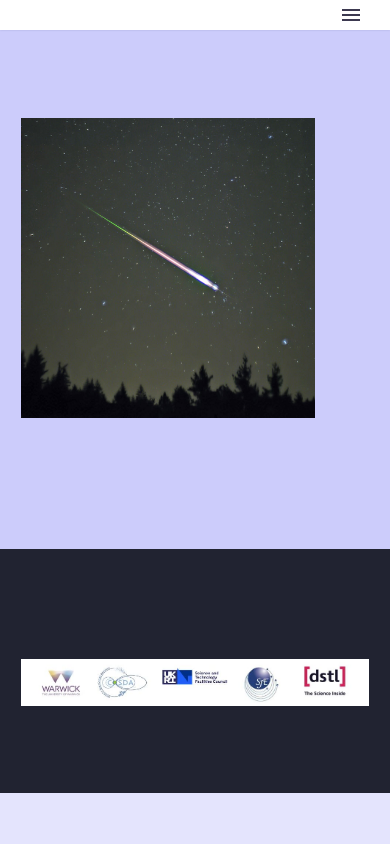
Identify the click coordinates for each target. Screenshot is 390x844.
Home (215, 45)
